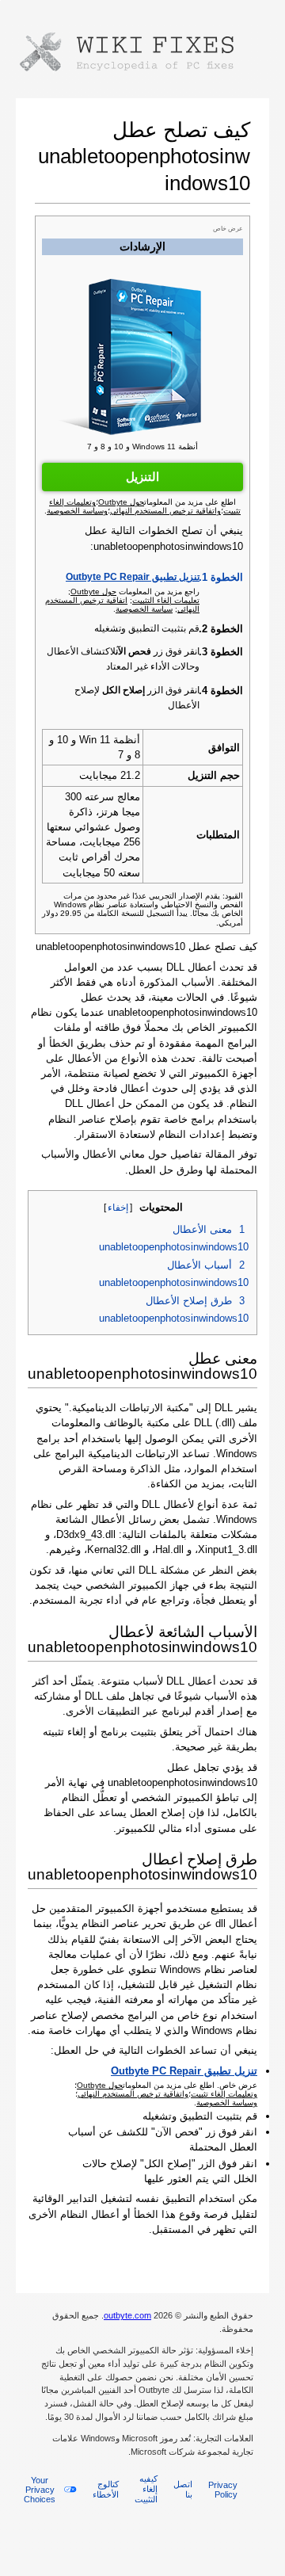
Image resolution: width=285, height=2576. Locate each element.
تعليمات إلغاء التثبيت (166, 600)
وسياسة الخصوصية (227, 2103)
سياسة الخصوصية (144, 609)
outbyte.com (127, 2315)
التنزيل (142, 477)
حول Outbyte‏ (93, 592)
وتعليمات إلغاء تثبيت (224, 2094)
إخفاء (118, 1208)
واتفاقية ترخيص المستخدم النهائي (133, 2094)
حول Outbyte (100, 2085)
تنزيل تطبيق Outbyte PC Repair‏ (133, 577)
